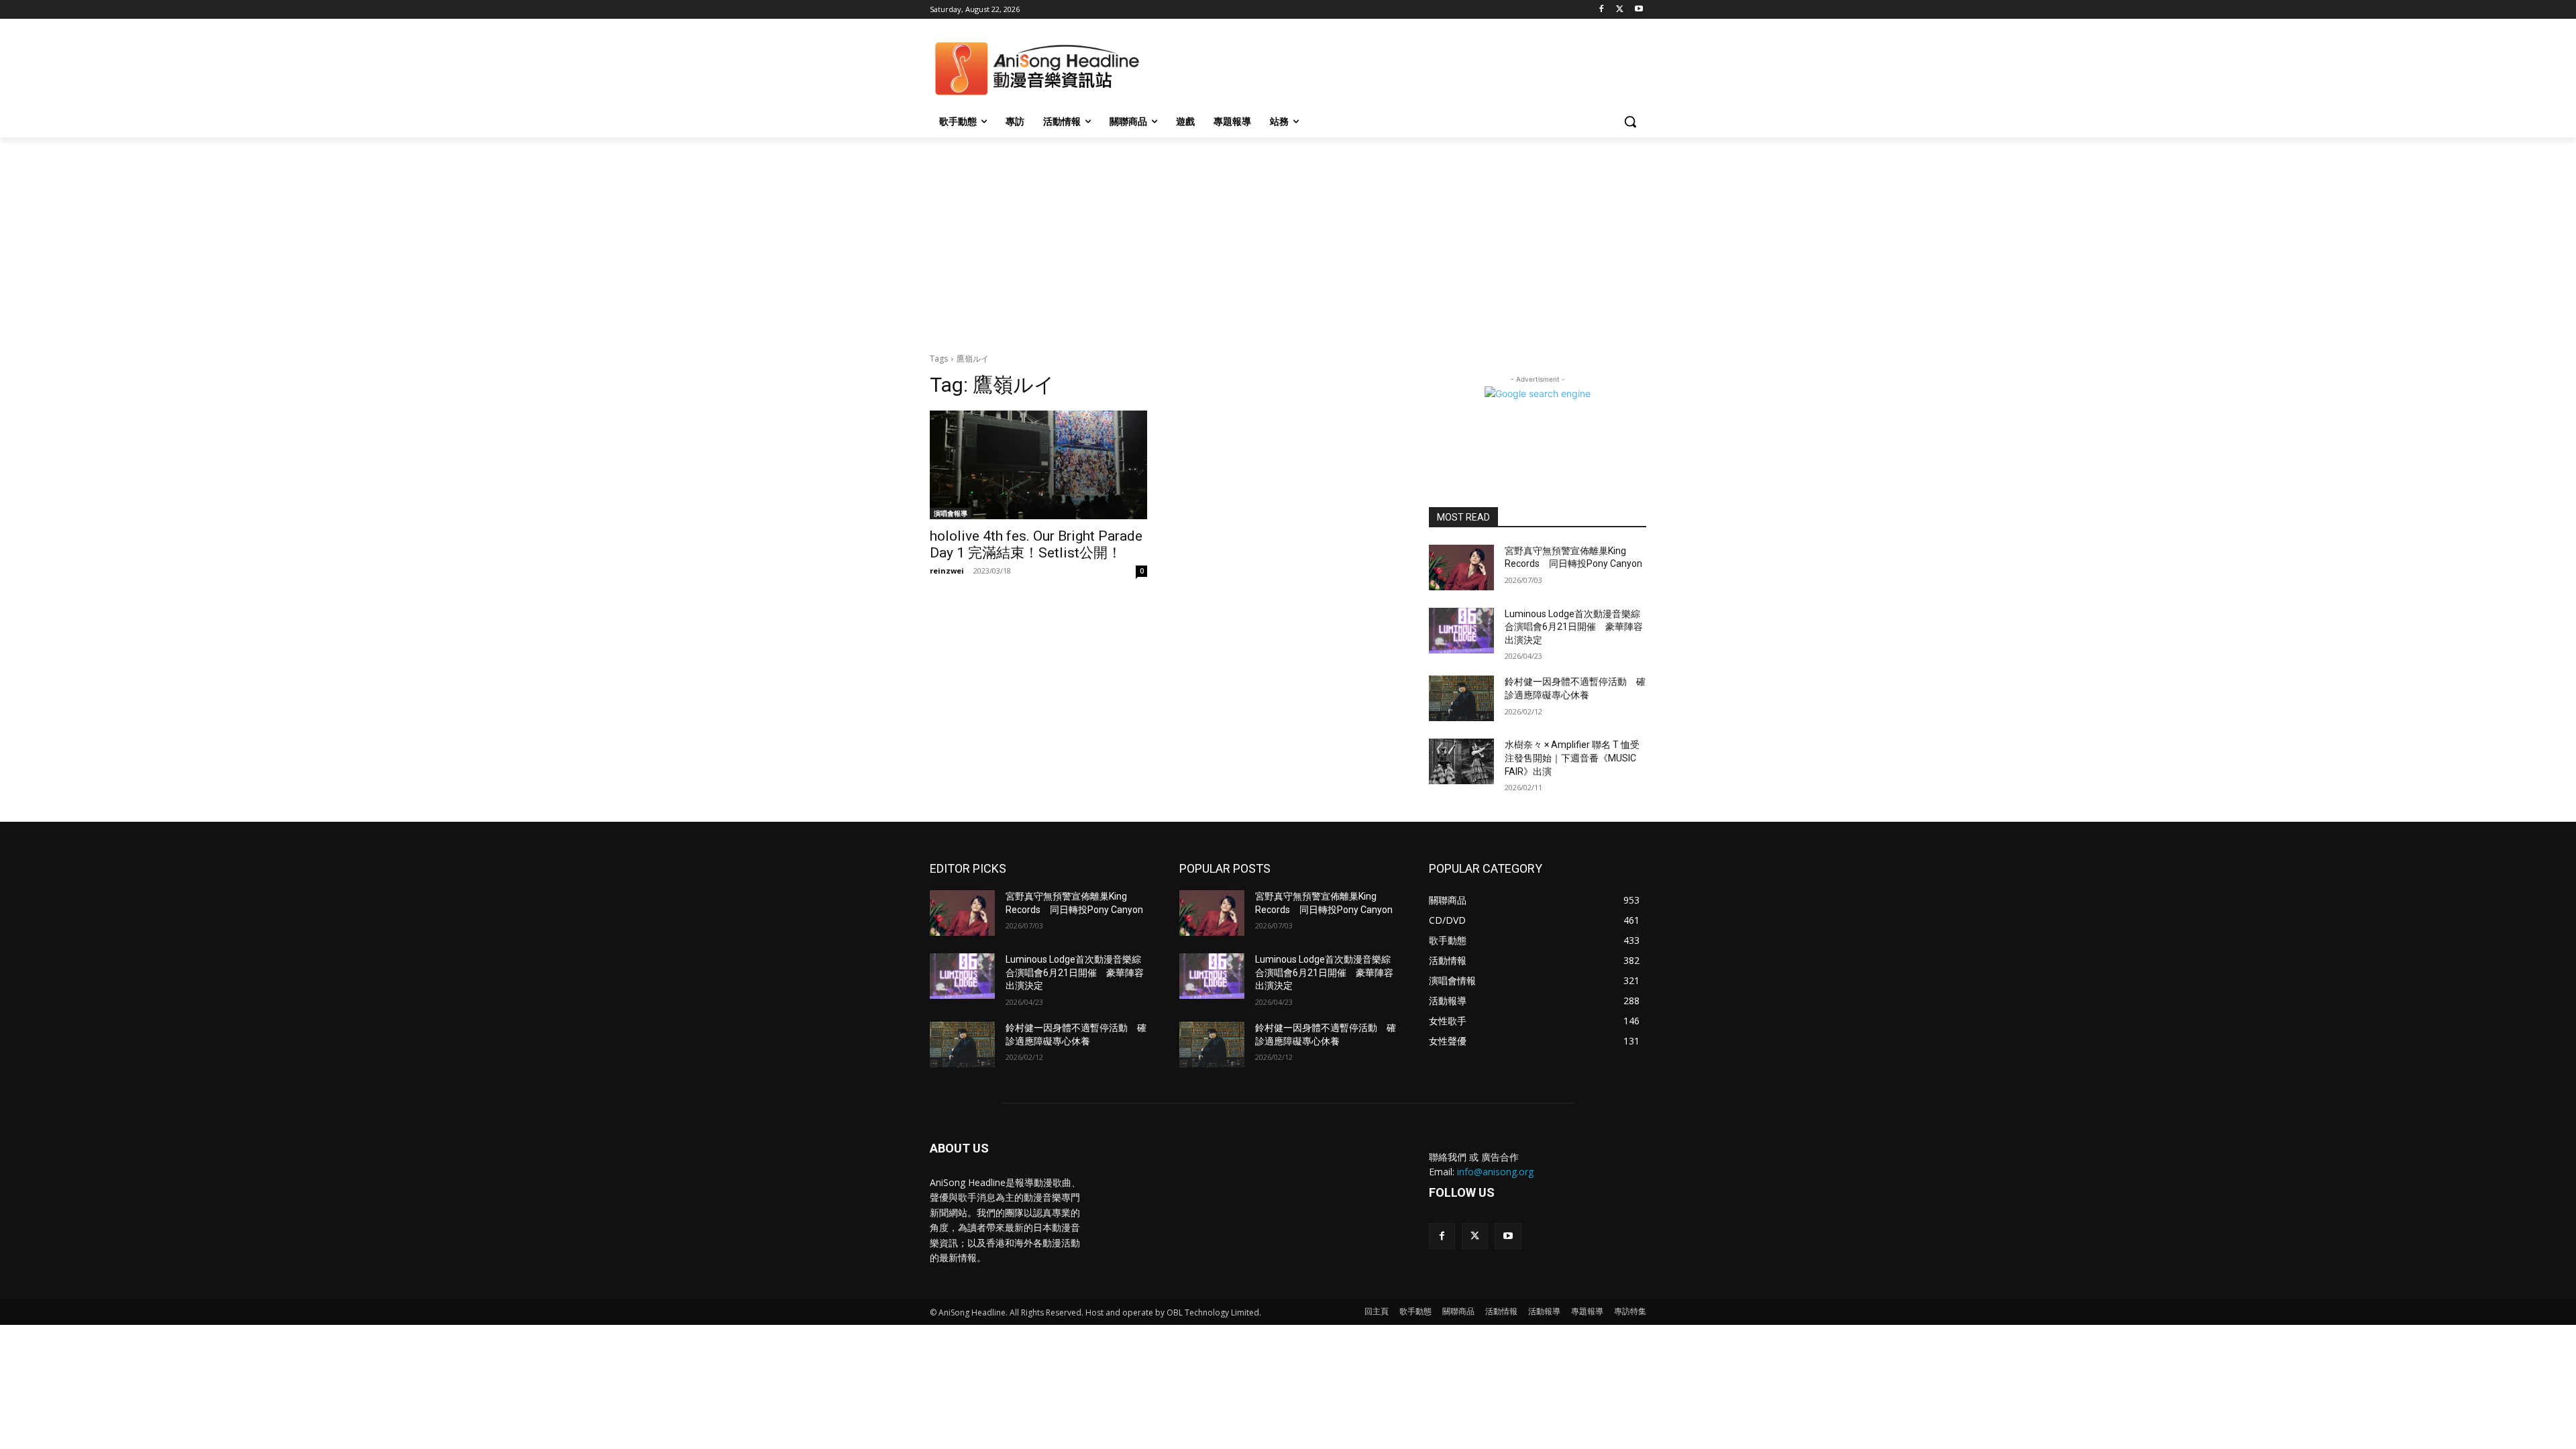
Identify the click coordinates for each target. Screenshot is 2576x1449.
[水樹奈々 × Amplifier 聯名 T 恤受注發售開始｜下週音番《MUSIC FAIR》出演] (1461, 761)
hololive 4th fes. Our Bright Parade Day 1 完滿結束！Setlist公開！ (1036, 544)
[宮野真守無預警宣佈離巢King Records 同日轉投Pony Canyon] (1461, 568)
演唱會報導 (951, 513)
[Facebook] (1602, 10)
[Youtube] (1639, 10)
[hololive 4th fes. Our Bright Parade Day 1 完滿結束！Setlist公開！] (1038, 465)
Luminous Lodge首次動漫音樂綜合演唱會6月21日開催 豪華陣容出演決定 (1574, 627)
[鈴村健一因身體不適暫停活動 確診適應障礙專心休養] (1461, 698)
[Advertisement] (1288, 238)
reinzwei (947, 571)
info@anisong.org (1495, 1172)
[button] (1630, 121)
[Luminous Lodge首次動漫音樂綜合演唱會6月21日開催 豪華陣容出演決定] (1461, 631)
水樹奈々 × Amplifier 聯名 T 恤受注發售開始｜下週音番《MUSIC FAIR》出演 (1572, 758)
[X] (1620, 10)
